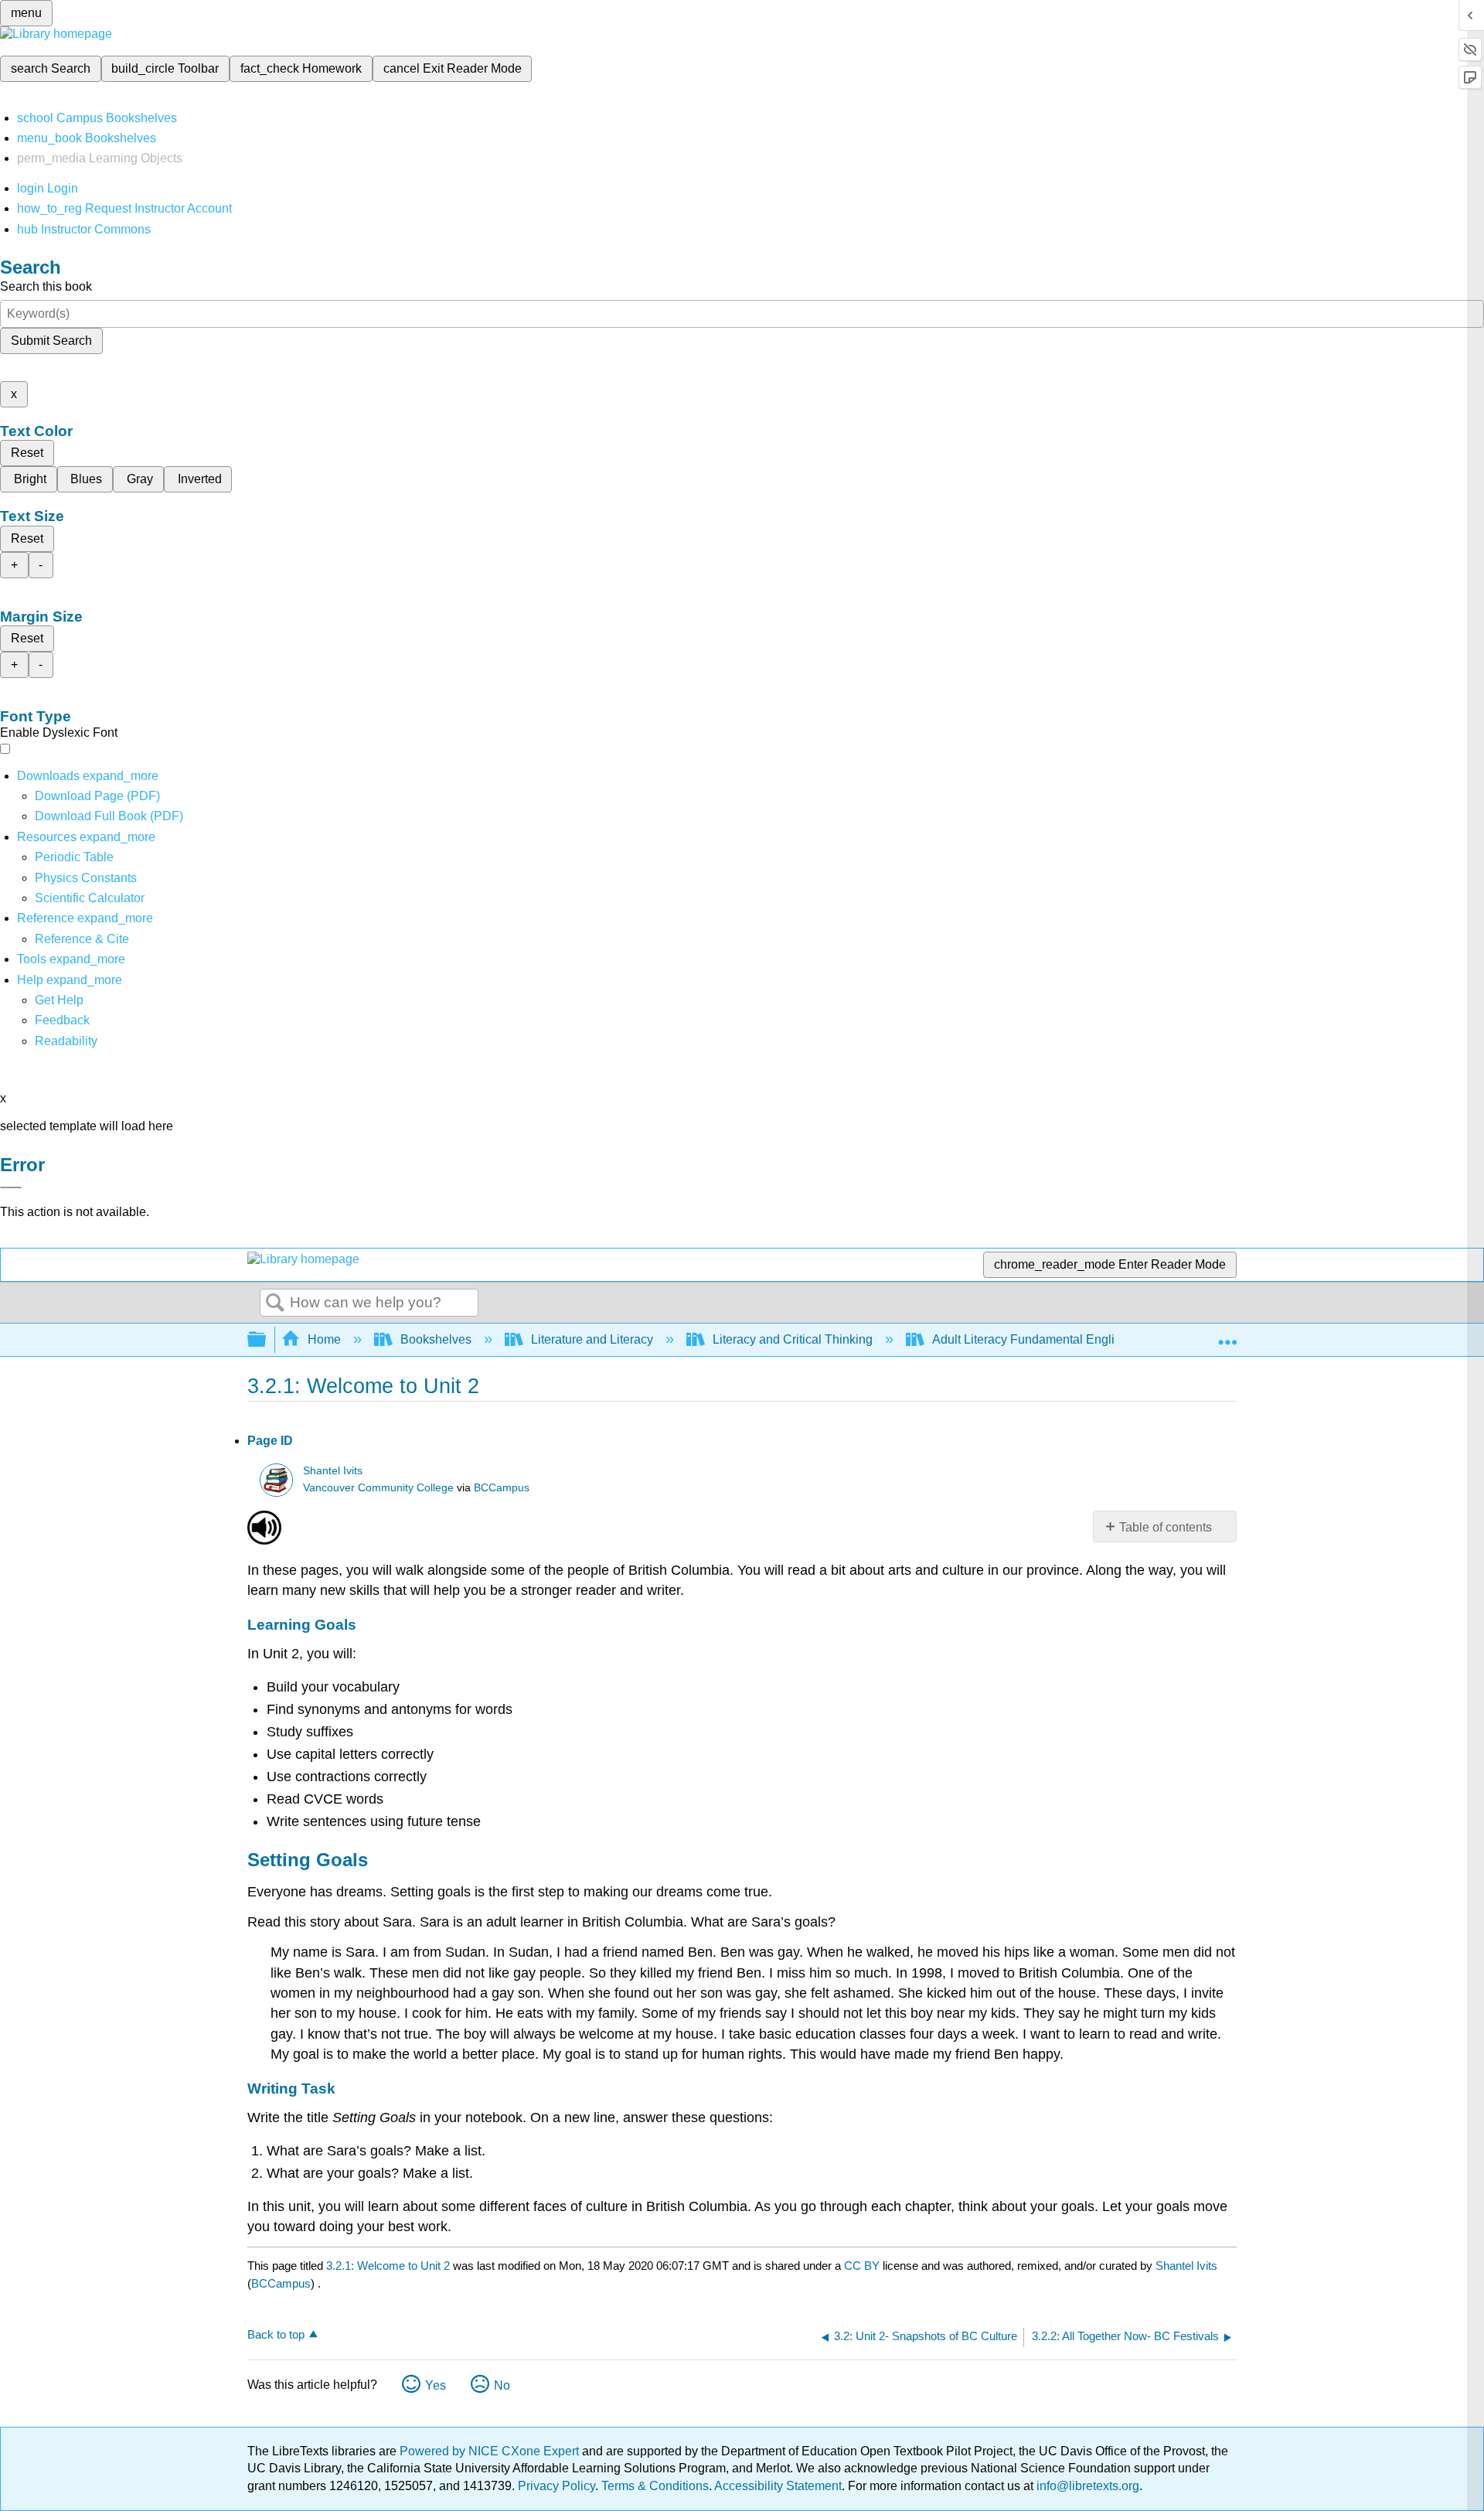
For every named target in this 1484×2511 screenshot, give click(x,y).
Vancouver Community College (378, 1488)
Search (275, 1303)
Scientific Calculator (90, 898)
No (502, 2385)
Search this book (46, 286)
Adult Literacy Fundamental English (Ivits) (1046, 1339)
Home (324, 1339)
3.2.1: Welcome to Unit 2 (388, 2266)
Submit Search (51, 341)
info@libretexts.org (1086, 2486)
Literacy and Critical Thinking (793, 1339)
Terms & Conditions (655, 2486)
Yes (436, 2385)
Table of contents (1166, 1527)
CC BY (863, 2266)
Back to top (276, 2334)
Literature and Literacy (592, 1339)
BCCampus (502, 1488)
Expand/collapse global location (1227, 1335)
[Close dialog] (11, 1187)
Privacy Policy (556, 2486)
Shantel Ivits (333, 1471)
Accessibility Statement (778, 2486)
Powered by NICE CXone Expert (491, 2451)
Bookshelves (436, 1339)
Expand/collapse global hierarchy (267, 1340)
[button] (62, 1020)
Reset (27, 453)
